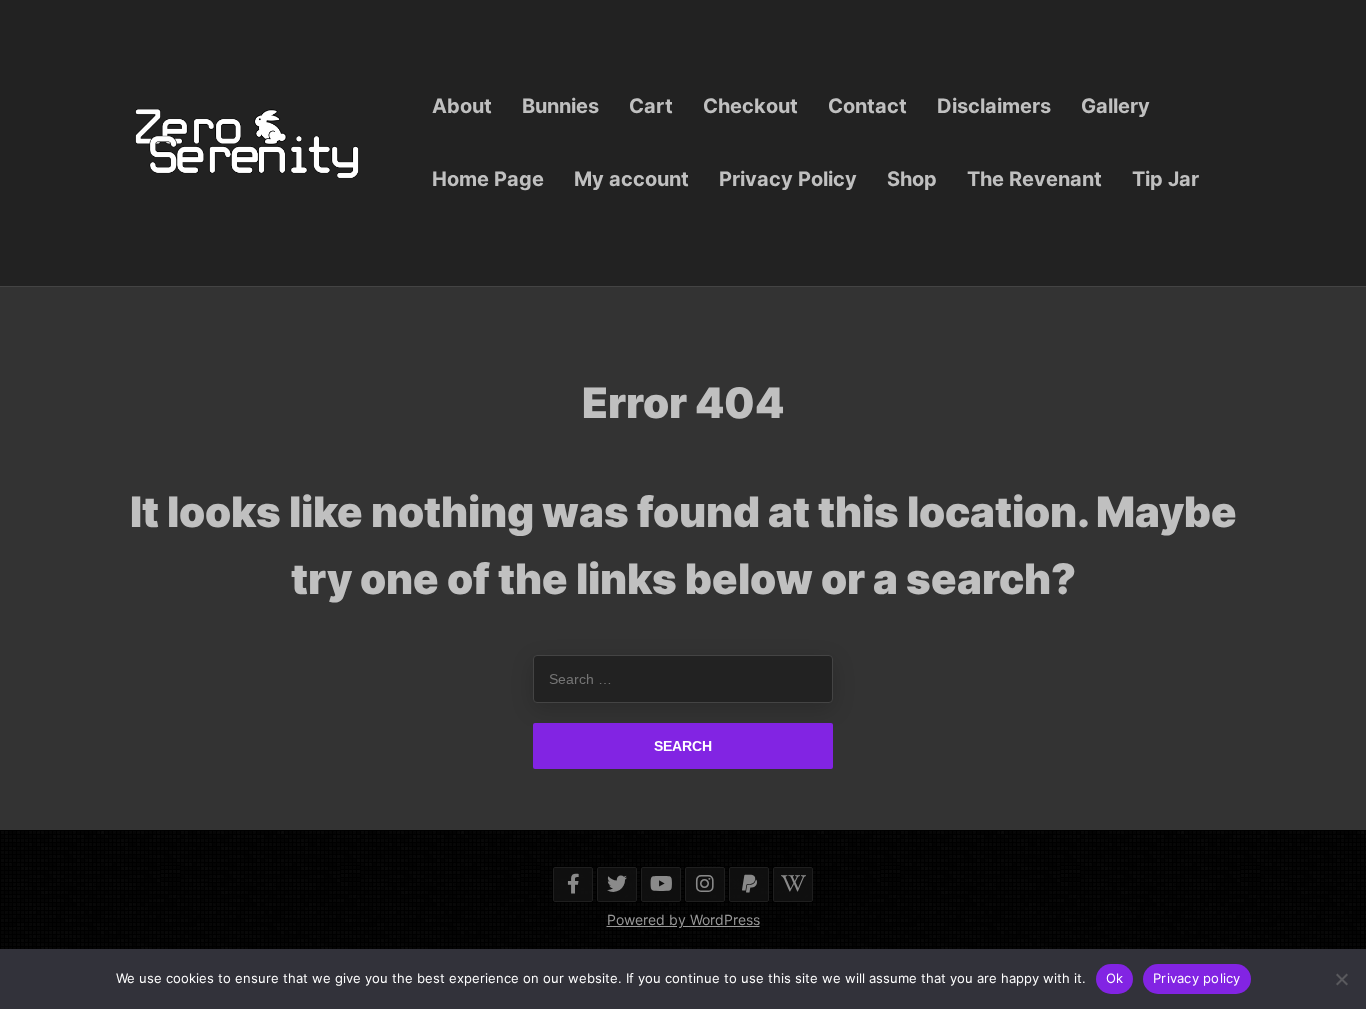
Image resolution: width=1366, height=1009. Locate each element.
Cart (651, 106)
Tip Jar (1165, 179)
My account (631, 179)
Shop (912, 179)
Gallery (1115, 106)
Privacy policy (1197, 978)
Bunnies (560, 106)
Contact (867, 106)
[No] (1341, 979)
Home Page (488, 179)
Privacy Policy (788, 179)
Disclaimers (994, 106)
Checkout (750, 106)
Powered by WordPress (683, 919)
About (462, 106)
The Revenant (1034, 179)
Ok (1115, 978)
